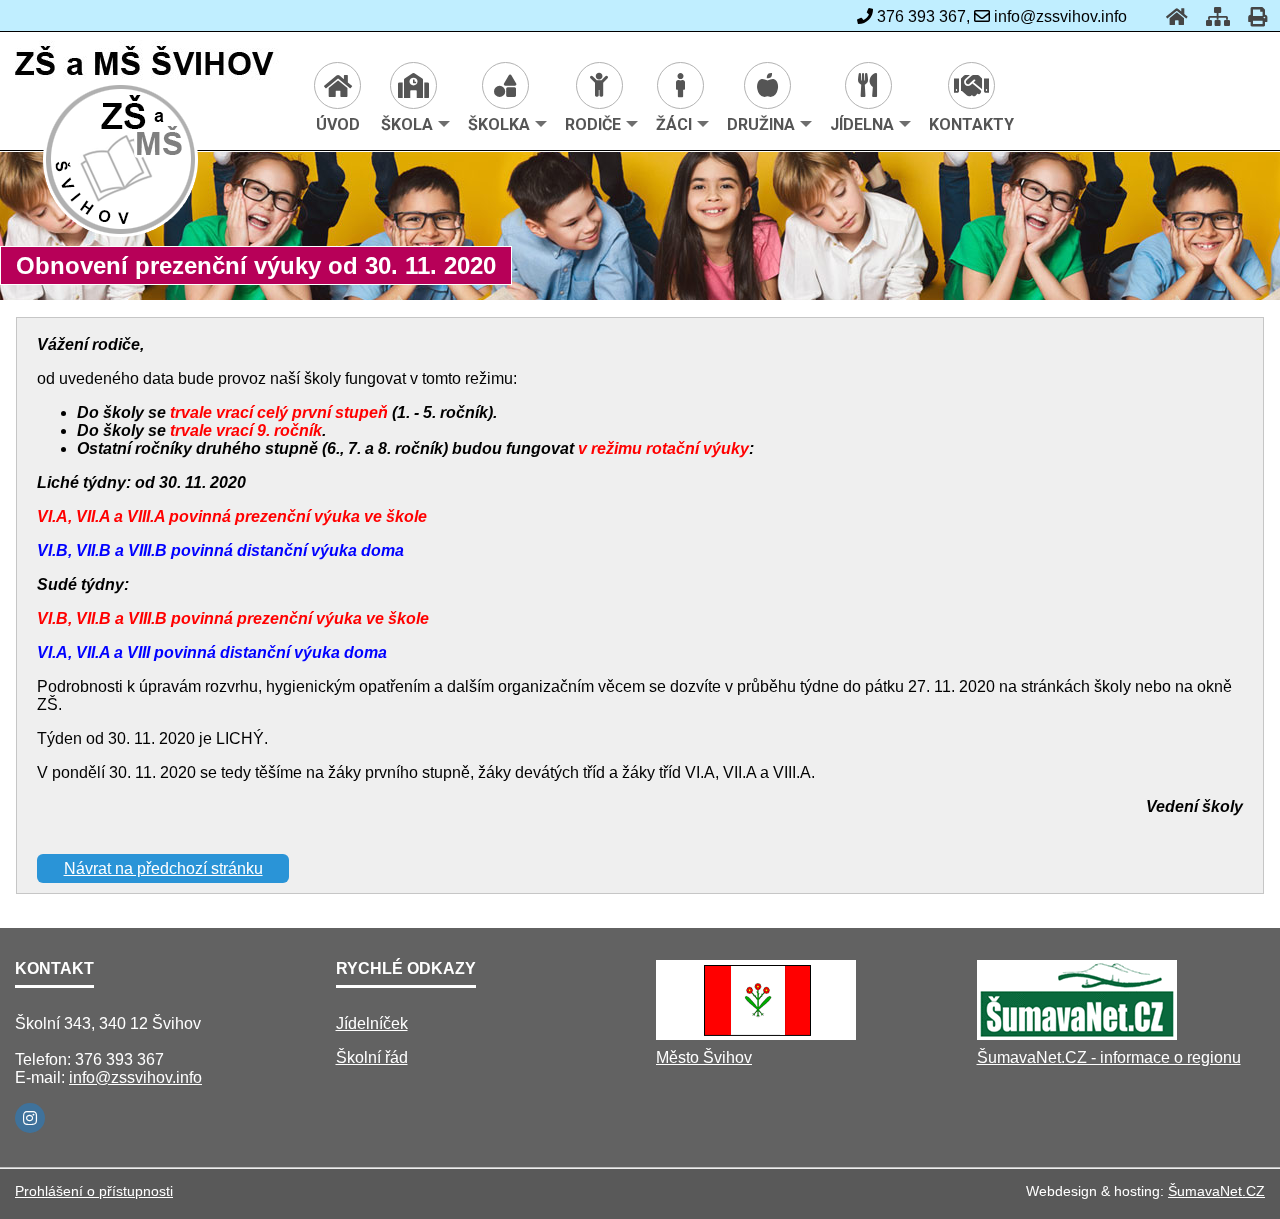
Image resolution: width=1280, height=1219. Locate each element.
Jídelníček (372, 1023)
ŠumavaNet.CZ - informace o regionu (1109, 1057)
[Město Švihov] (756, 1034)
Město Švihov (704, 1057)
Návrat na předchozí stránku (163, 868)
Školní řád (372, 1057)
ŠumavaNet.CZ (1216, 1191)
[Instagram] (30, 1118)
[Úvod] (1171, 16)
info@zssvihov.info (135, 1077)
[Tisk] (1251, 16)
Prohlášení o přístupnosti (94, 1191)
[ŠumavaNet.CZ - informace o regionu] (1077, 1034)
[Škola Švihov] (121, 233)
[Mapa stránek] (1212, 16)
